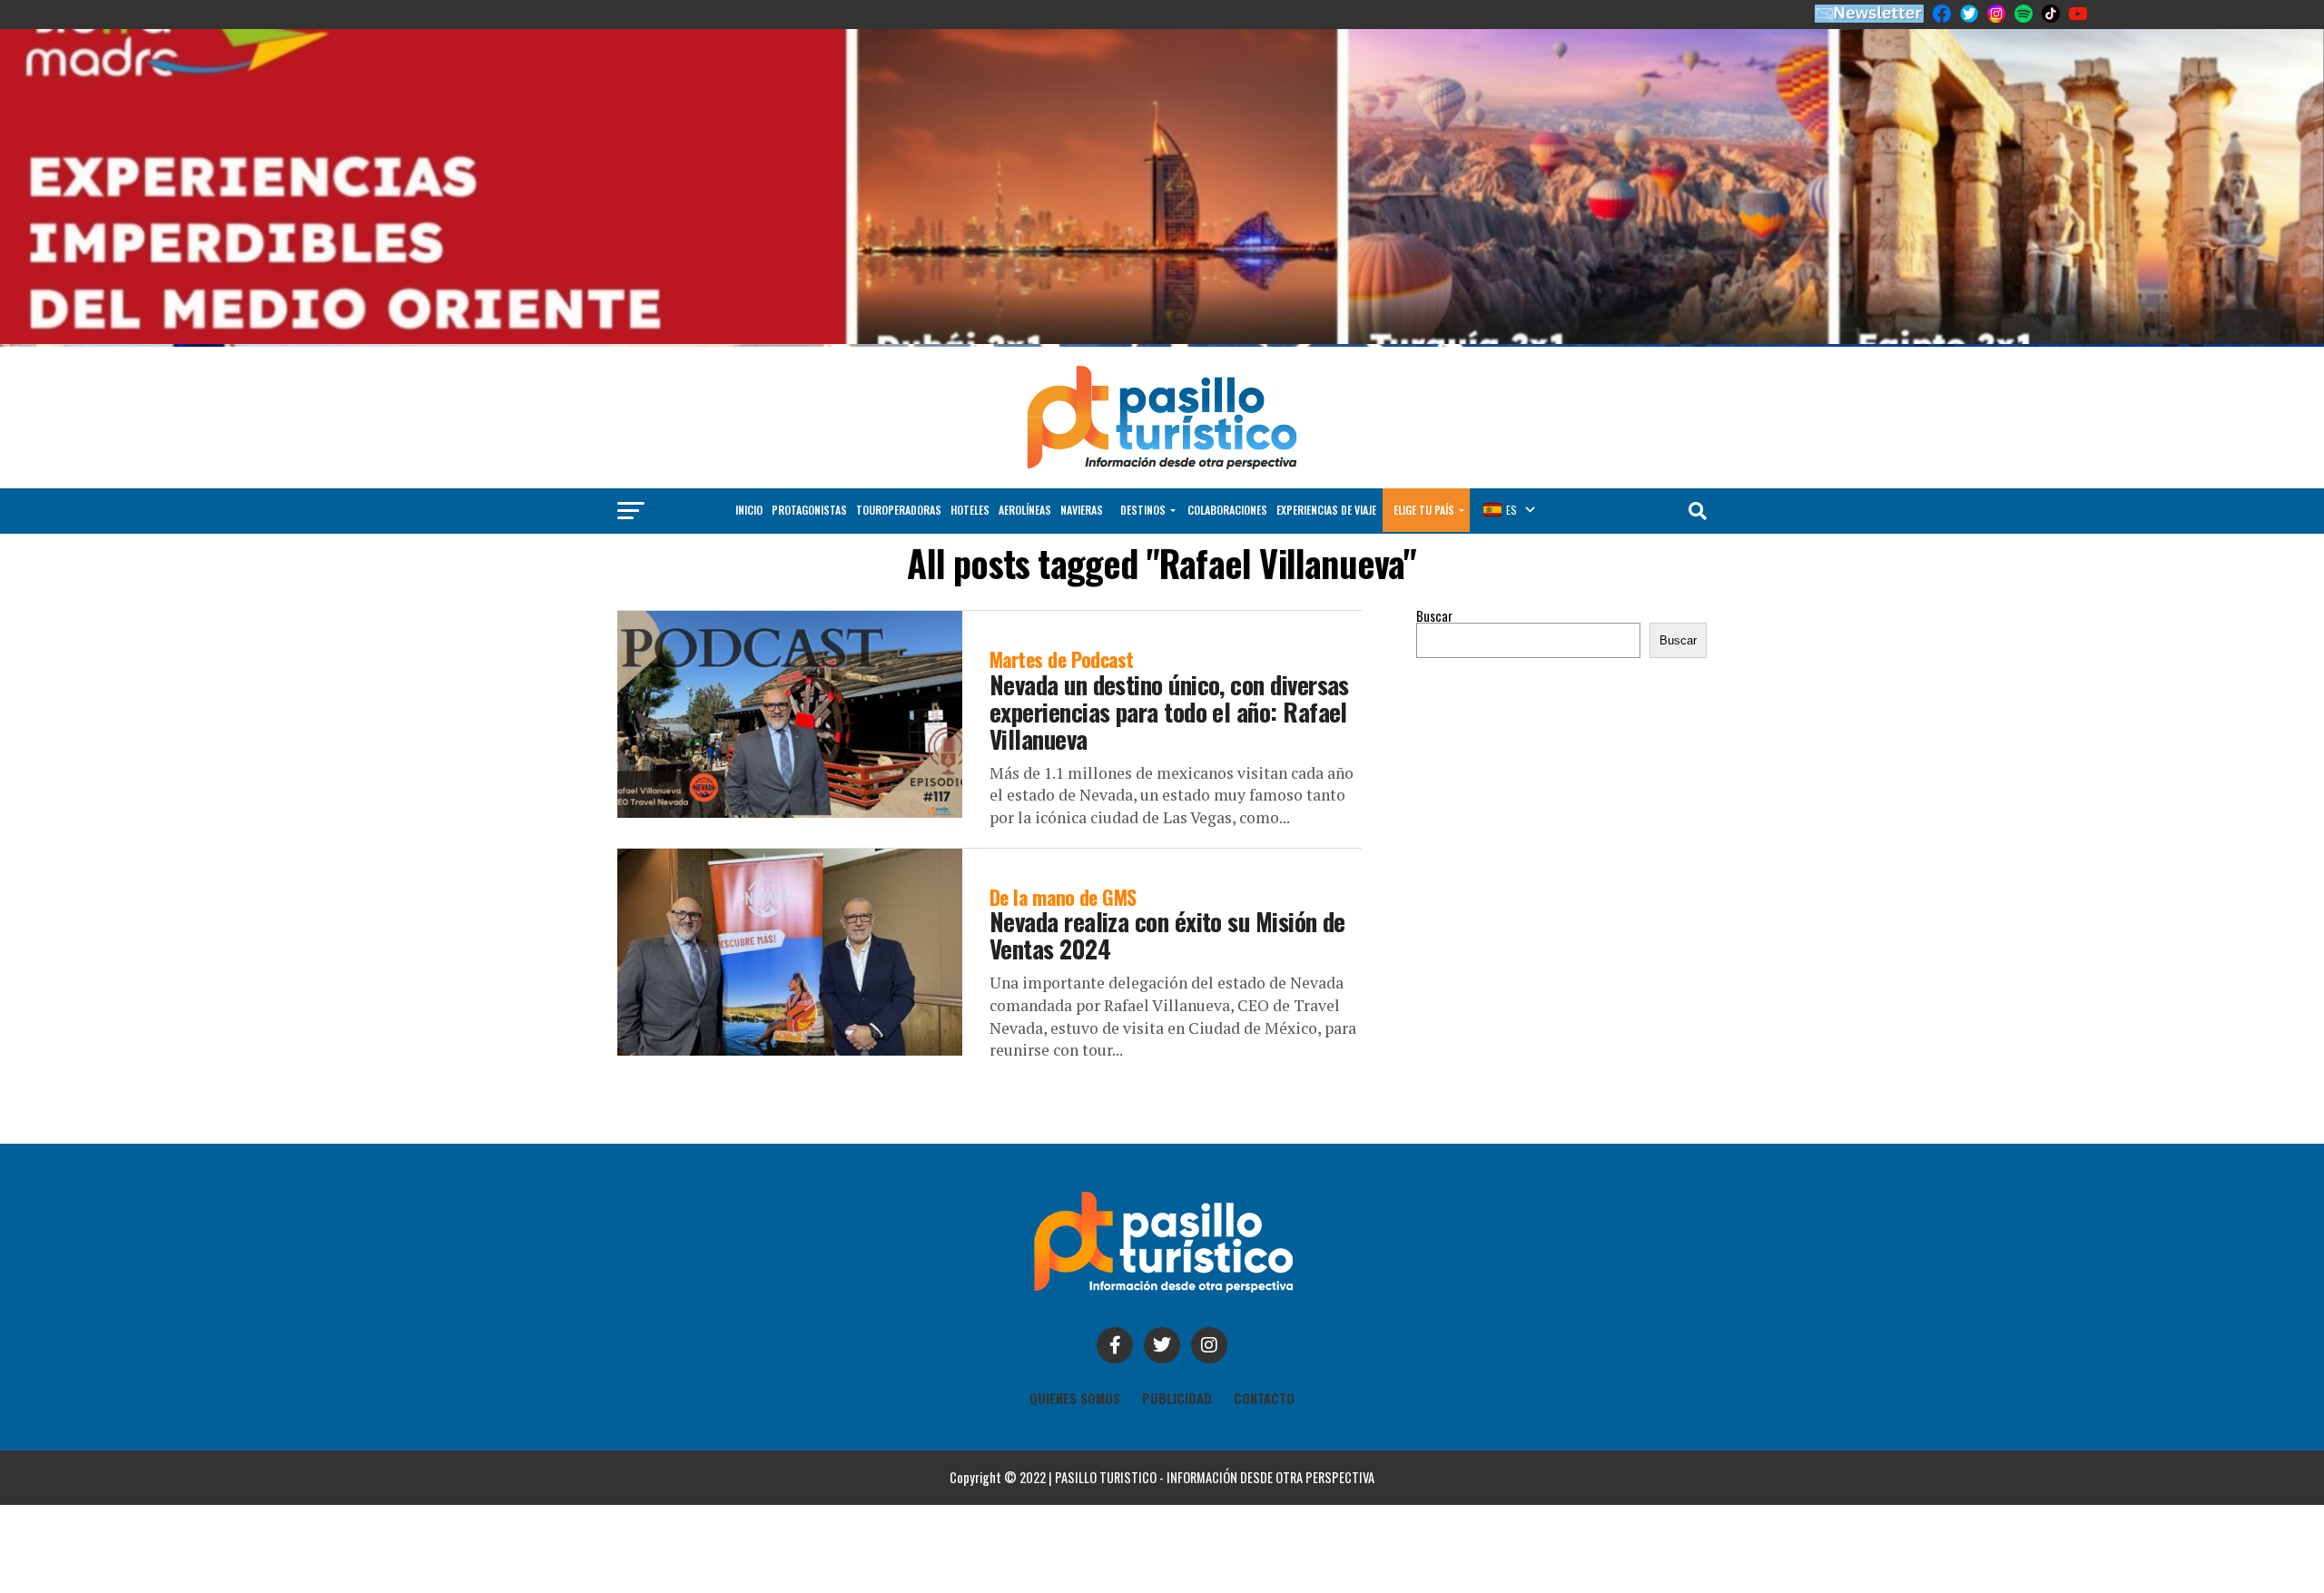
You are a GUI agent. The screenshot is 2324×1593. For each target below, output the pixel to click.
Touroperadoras (899, 510)
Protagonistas (809, 510)
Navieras (1082, 510)
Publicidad (1177, 1398)
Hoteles (970, 510)
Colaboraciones (1227, 510)
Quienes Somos (1075, 1398)
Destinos (1143, 510)
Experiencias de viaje (1326, 510)
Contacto (1264, 1398)
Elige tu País (1424, 510)
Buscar (1434, 616)
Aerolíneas (1025, 510)
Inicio (749, 510)
